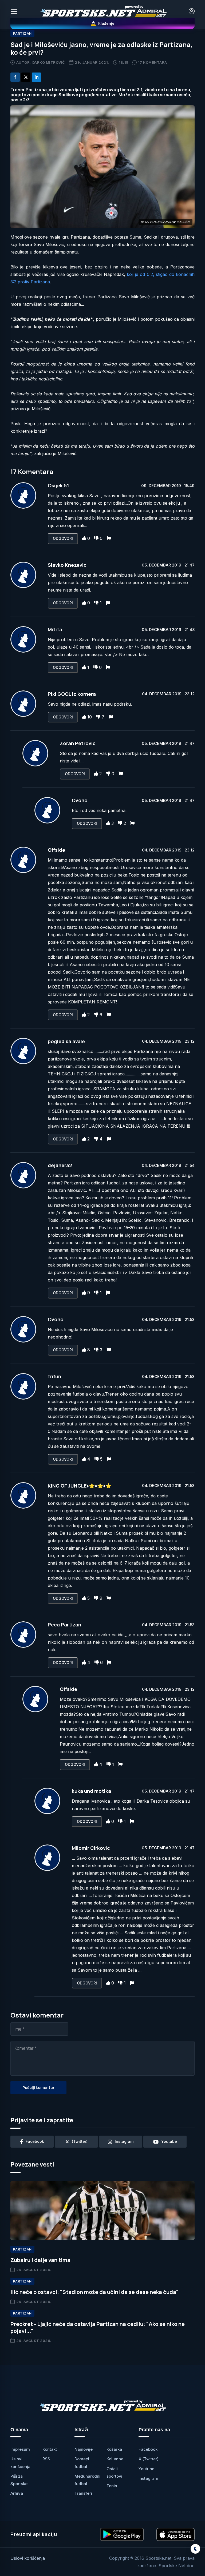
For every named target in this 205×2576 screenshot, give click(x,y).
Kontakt (50, 2449)
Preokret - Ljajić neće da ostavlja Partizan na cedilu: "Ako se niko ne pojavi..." (98, 2327)
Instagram (148, 2478)
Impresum (20, 2449)
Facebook (148, 2449)
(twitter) (80, 2141)
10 (90, 717)
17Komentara (152, 62)
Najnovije (84, 2449)
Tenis (112, 2486)
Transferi (83, 2493)
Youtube (146, 2469)
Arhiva (17, 2493)
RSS (46, 2459)
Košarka (114, 2449)
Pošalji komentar (38, 2087)
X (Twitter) (149, 2459)
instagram (124, 2141)
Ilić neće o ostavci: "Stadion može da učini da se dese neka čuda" (94, 2292)
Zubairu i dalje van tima (40, 2260)
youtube (169, 2141)
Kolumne (115, 2459)
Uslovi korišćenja (28, 2558)
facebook (35, 2141)
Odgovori (63, 538)
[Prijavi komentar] (109, 538)
